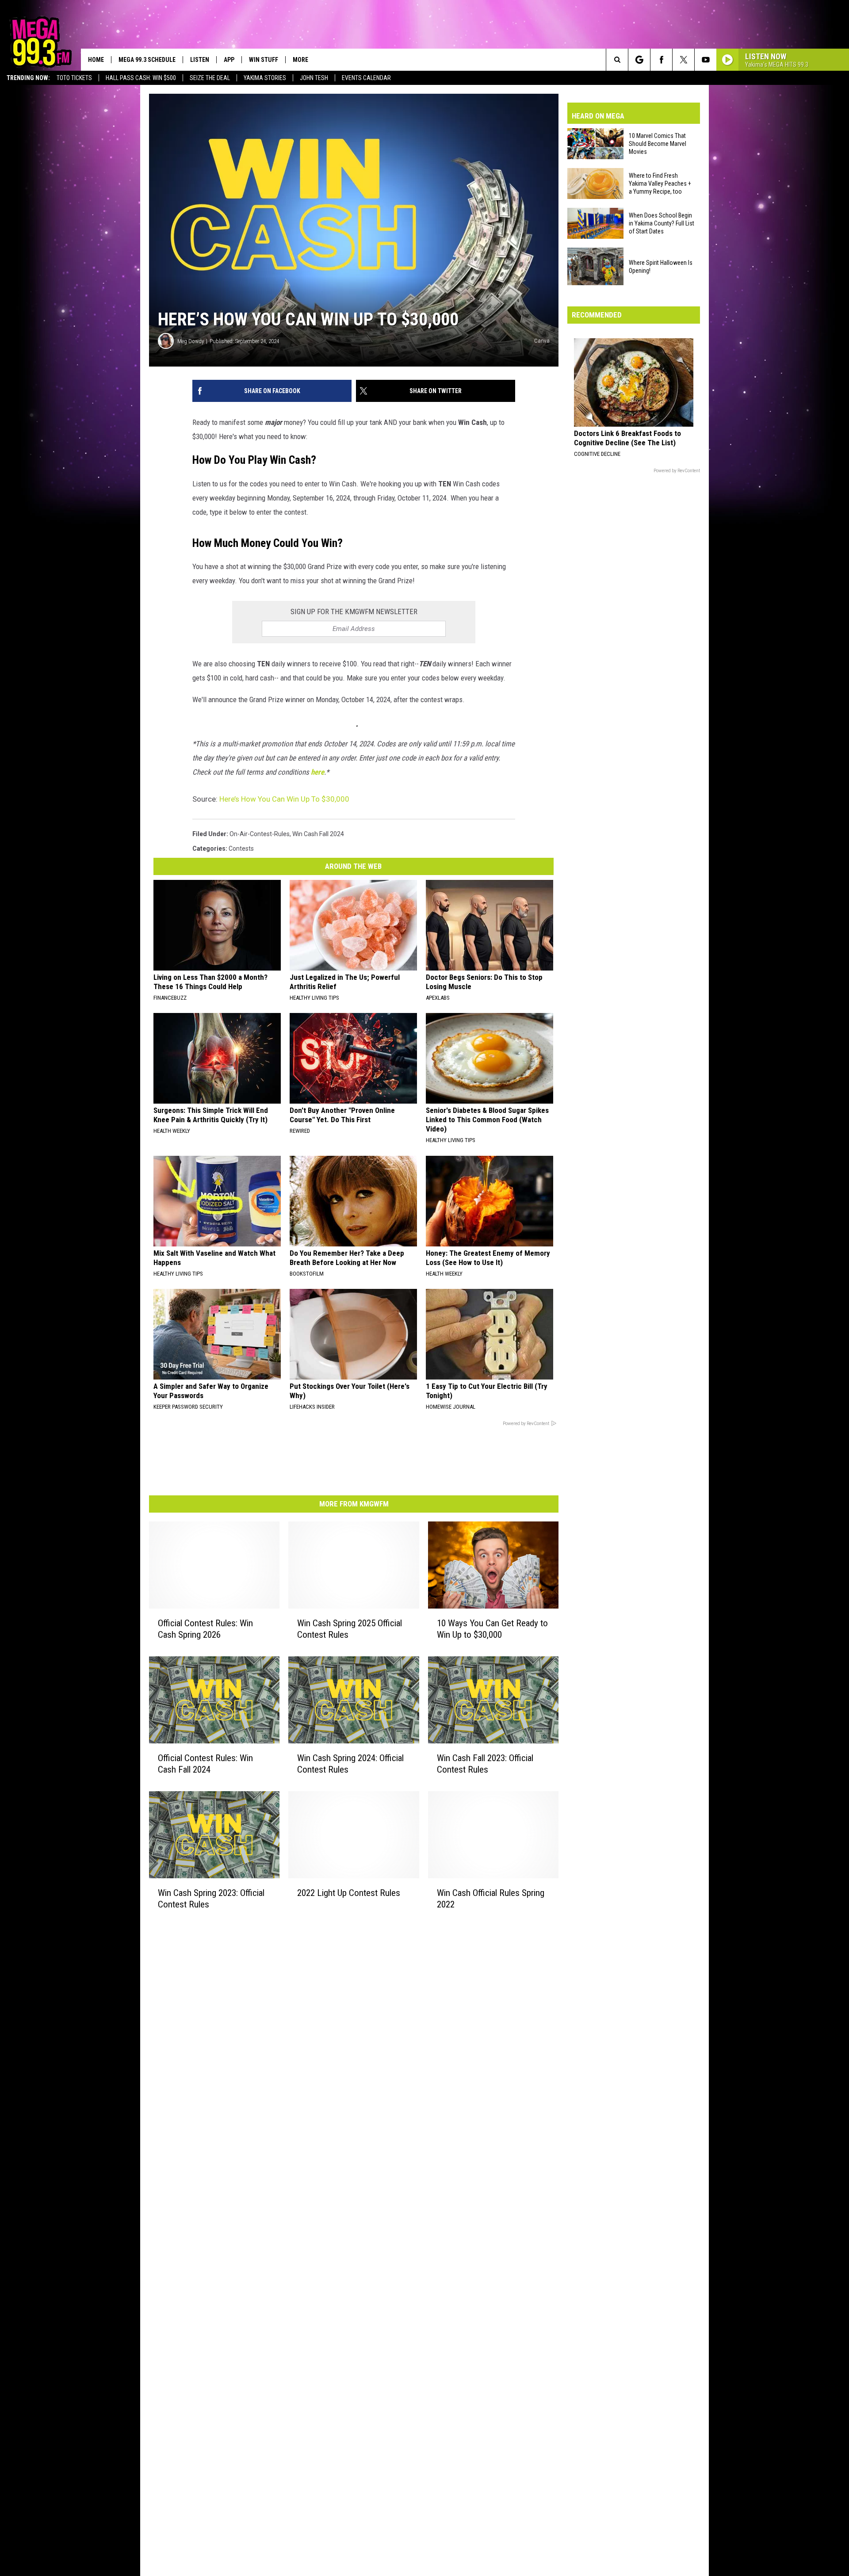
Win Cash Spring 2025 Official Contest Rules (350, 1629)
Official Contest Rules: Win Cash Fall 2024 (205, 1764)
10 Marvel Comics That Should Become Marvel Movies (658, 144)
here (317, 772)
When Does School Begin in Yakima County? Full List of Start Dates (662, 223)
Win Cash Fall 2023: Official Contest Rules (485, 1764)
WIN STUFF (264, 60)
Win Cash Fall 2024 (318, 834)
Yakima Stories (265, 78)
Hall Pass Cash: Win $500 (141, 78)
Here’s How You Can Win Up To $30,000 (284, 799)
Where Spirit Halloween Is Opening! (661, 267)
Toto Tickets (74, 78)
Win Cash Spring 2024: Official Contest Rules (350, 1764)
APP (229, 60)
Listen (200, 60)
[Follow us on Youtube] (706, 60)
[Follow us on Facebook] (661, 60)
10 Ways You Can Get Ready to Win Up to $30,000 (492, 1629)
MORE (300, 60)
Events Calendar (366, 78)
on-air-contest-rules (260, 834)
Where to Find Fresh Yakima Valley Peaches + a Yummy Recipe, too (660, 183)
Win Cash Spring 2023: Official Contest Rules (211, 1899)
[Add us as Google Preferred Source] (639, 60)
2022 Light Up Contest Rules (349, 1893)
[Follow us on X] (683, 60)
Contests (241, 848)
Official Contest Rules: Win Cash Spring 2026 (205, 1629)
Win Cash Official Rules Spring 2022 (491, 1899)
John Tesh (314, 78)
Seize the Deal (210, 78)
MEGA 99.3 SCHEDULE (147, 60)
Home (96, 60)
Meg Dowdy (191, 341)
